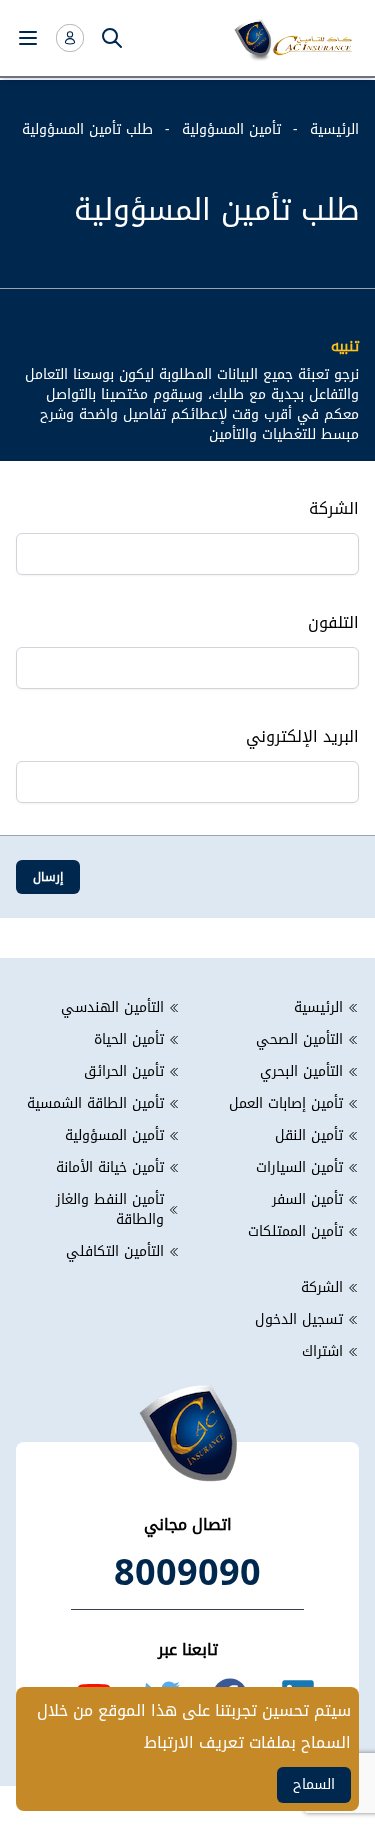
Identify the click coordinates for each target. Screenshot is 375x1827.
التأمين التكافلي (115, 1252)
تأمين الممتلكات (295, 1232)
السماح (314, 1784)
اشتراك (322, 1352)
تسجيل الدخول (299, 1320)
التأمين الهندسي (112, 1008)
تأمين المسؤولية (231, 130)
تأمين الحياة (129, 1040)
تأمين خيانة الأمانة (110, 1168)
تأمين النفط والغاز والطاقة (110, 1210)
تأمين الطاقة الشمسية (95, 1104)
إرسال (48, 877)
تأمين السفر (307, 1200)
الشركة (322, 1288)
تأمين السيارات (299, 1168)
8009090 (187, 1573)
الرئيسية (334, 130)
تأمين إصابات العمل (286, 1104)
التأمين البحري (301, 1072)
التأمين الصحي (299, 1040)
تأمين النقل (309, 1136)
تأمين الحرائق (124, 1072)
